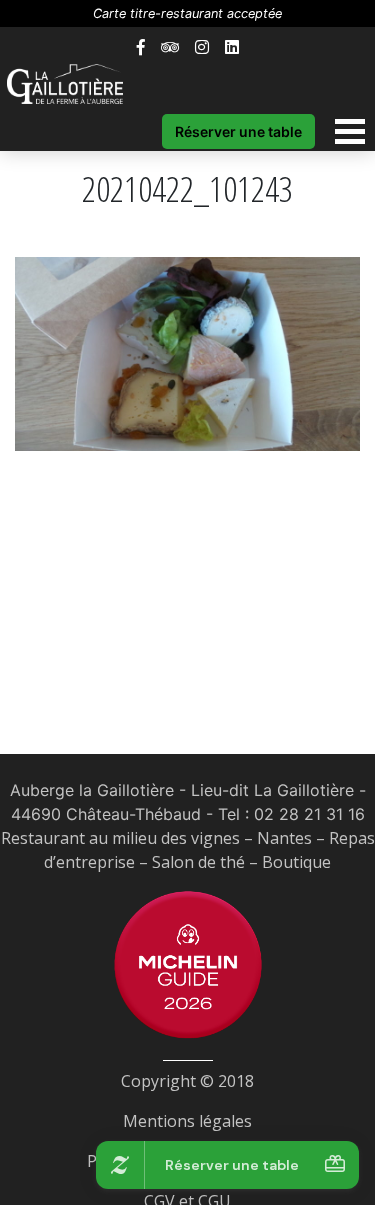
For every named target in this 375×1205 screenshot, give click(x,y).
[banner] (75, 84)
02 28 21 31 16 (309, 814)
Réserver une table (238, 131)
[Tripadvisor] (170, 47)
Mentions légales (187, 1121)
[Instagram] (202, 47)
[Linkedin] (232, 47)
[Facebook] (141, 47)
